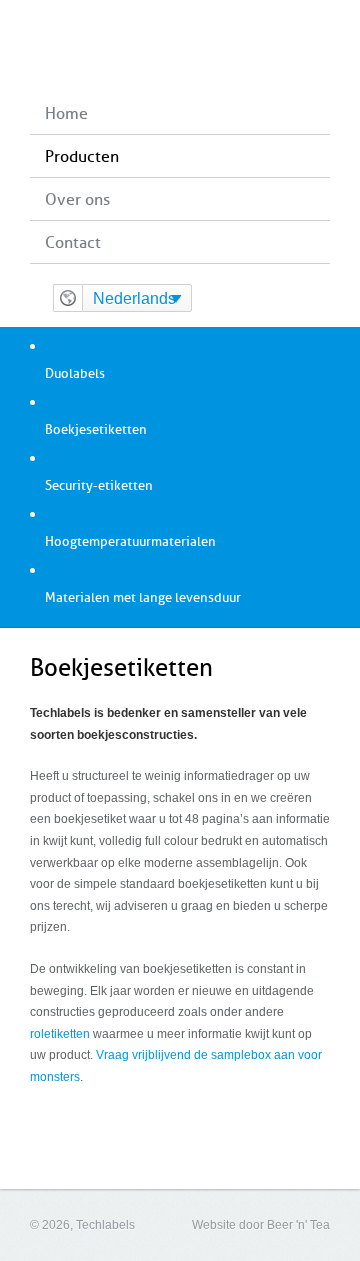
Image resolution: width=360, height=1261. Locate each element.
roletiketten (60, 1034)
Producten (82, 156)
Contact (73, 242)
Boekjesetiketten (96, 429)
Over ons (77, 199)
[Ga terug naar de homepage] (180, 46)
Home (66, 113)
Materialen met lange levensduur (143, 597)
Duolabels (75, 373)
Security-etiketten (99, 485)
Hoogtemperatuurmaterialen (130, 541)
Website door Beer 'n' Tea (261, 1225)
